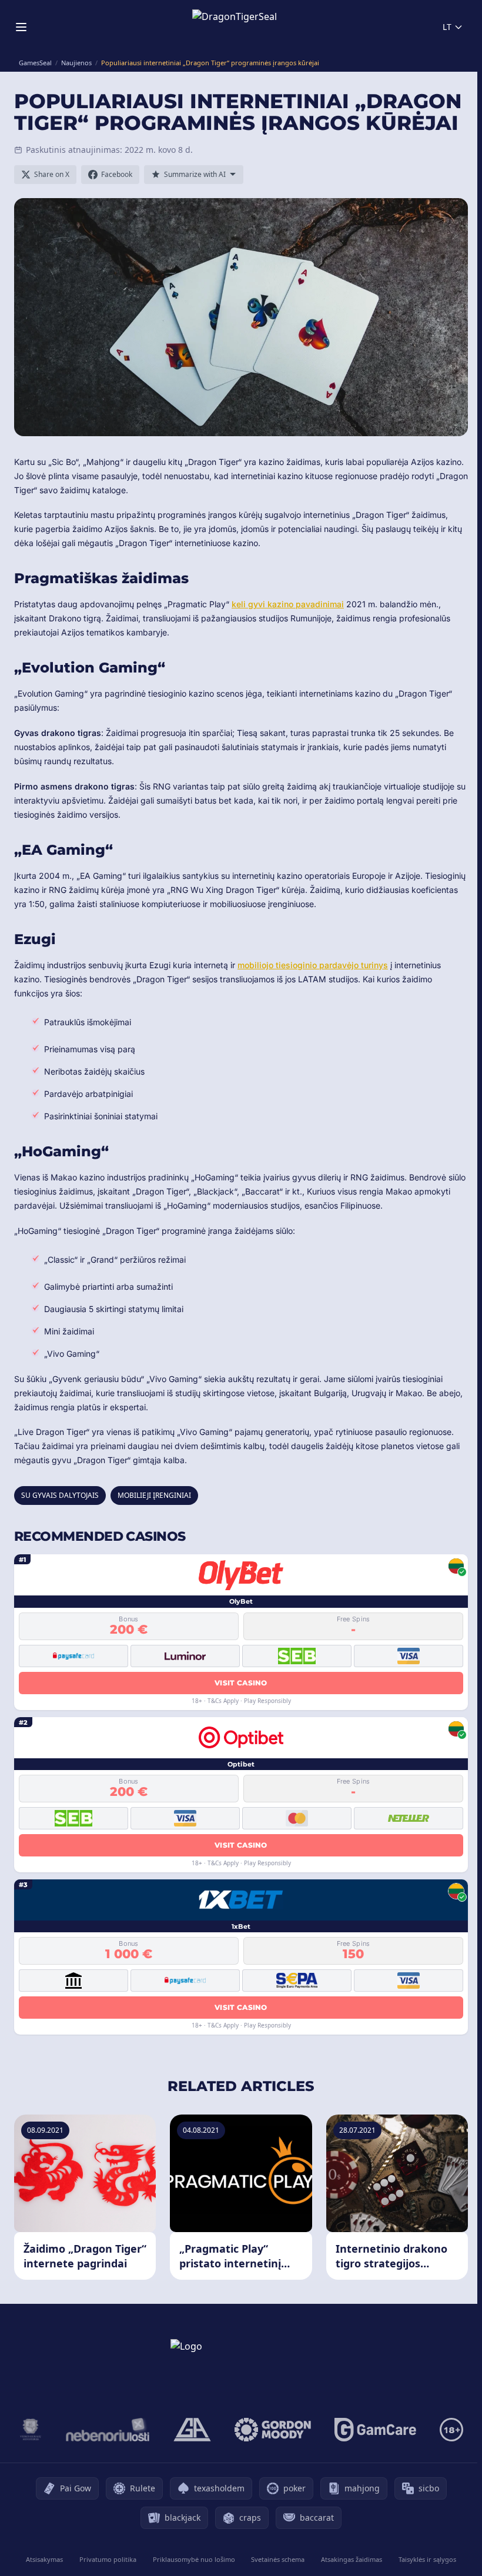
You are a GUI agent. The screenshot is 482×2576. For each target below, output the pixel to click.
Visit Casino (241, 1683)
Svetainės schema (278, 2559)
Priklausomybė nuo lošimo (194, 2559)
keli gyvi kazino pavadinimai (288, 604)
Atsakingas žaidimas (352, 2559)
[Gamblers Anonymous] (192, 2430)
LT (447, 27)
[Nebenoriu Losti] (108, 2430)
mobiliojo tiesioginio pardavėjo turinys (313, 965)
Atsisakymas (44, 2559)
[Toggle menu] (21, 27)
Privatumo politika (108, 2559)
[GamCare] (375, 2430)
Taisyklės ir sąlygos (427, 2559)
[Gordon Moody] (273, 2430)
